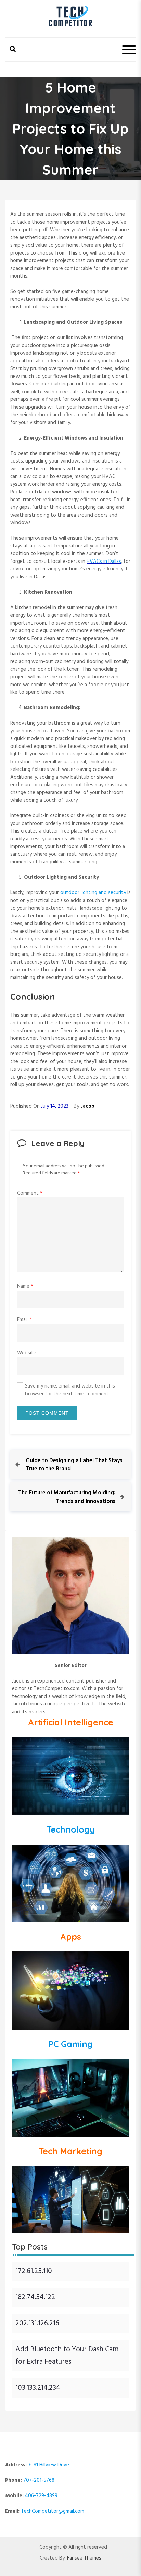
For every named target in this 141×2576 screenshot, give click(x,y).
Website (27, 1353)
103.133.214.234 (38, 2388)
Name (25, 1286)
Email (24, 1320)
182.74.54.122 (35, 2297)
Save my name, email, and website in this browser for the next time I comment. (70, 1390)
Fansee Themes (84, 2558)
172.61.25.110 (34, 2271)
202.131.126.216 (37, 2323)
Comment (30, 1193)
